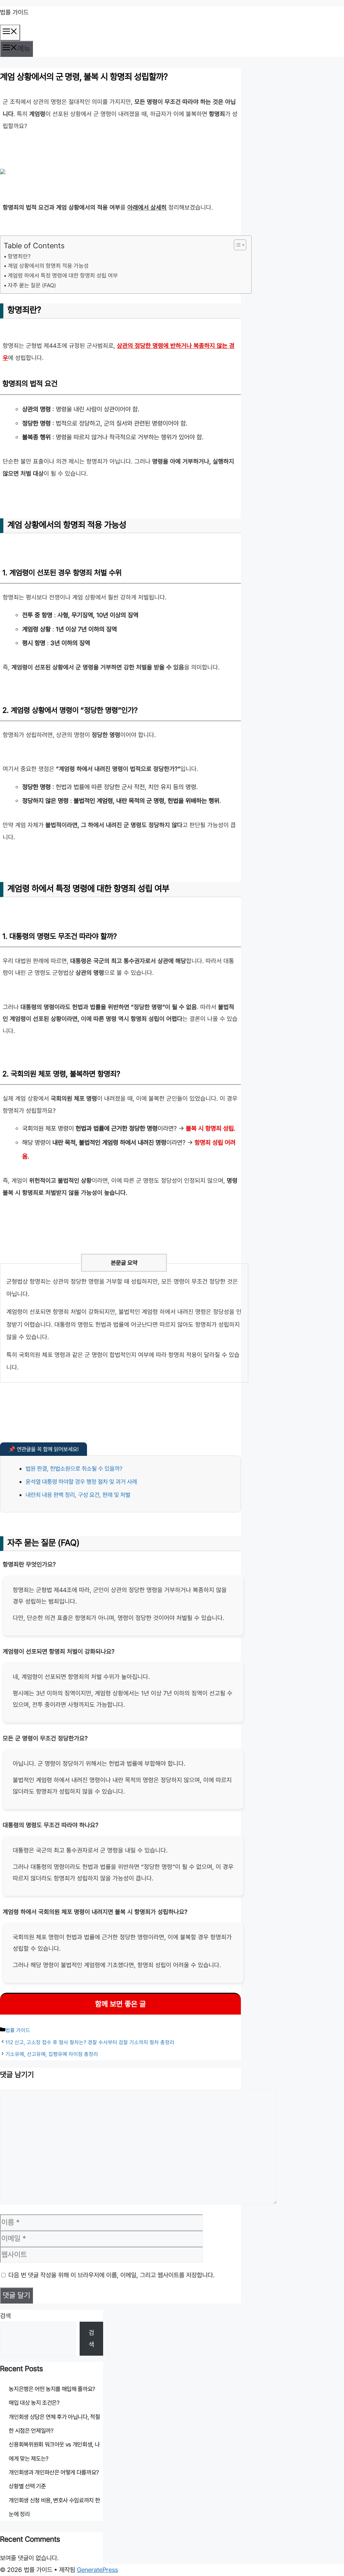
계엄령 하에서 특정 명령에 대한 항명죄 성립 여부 (63, 275)
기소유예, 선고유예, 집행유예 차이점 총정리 (52, 2054)
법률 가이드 (14, 12)
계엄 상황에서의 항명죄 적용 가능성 (48, 266)
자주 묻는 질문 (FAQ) (32, 285)
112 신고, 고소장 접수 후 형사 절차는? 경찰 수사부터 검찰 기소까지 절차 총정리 (90, 2042)
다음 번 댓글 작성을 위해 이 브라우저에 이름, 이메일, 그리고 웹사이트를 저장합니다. (112, 2275)
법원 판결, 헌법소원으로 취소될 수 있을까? (74, 1468)
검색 (5, 2316)
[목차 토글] (237, 245)
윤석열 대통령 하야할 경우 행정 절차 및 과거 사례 (81, 1482)
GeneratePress (97, 2570)
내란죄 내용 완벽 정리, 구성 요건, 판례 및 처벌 (78, 1495)
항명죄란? (19, 256)
